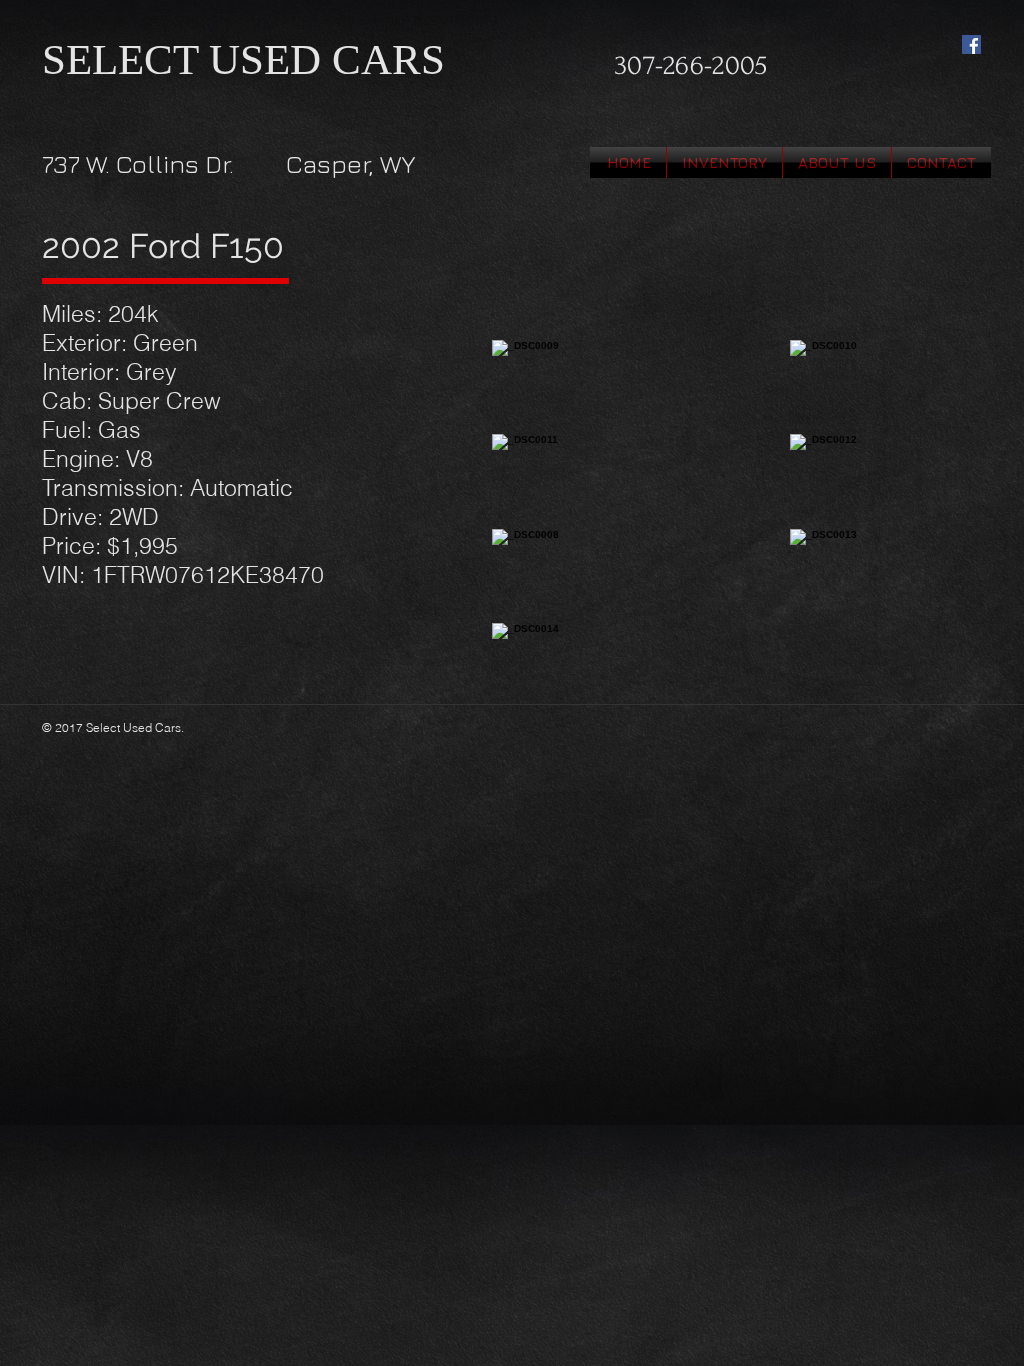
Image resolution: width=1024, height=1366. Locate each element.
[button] (724, 162)
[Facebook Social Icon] (971, 44)
